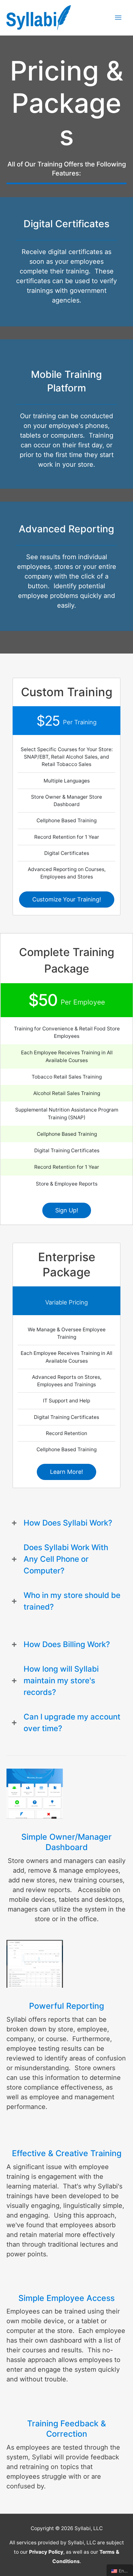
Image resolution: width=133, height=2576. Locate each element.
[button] (67, 899)
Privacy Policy (46, 2552)
